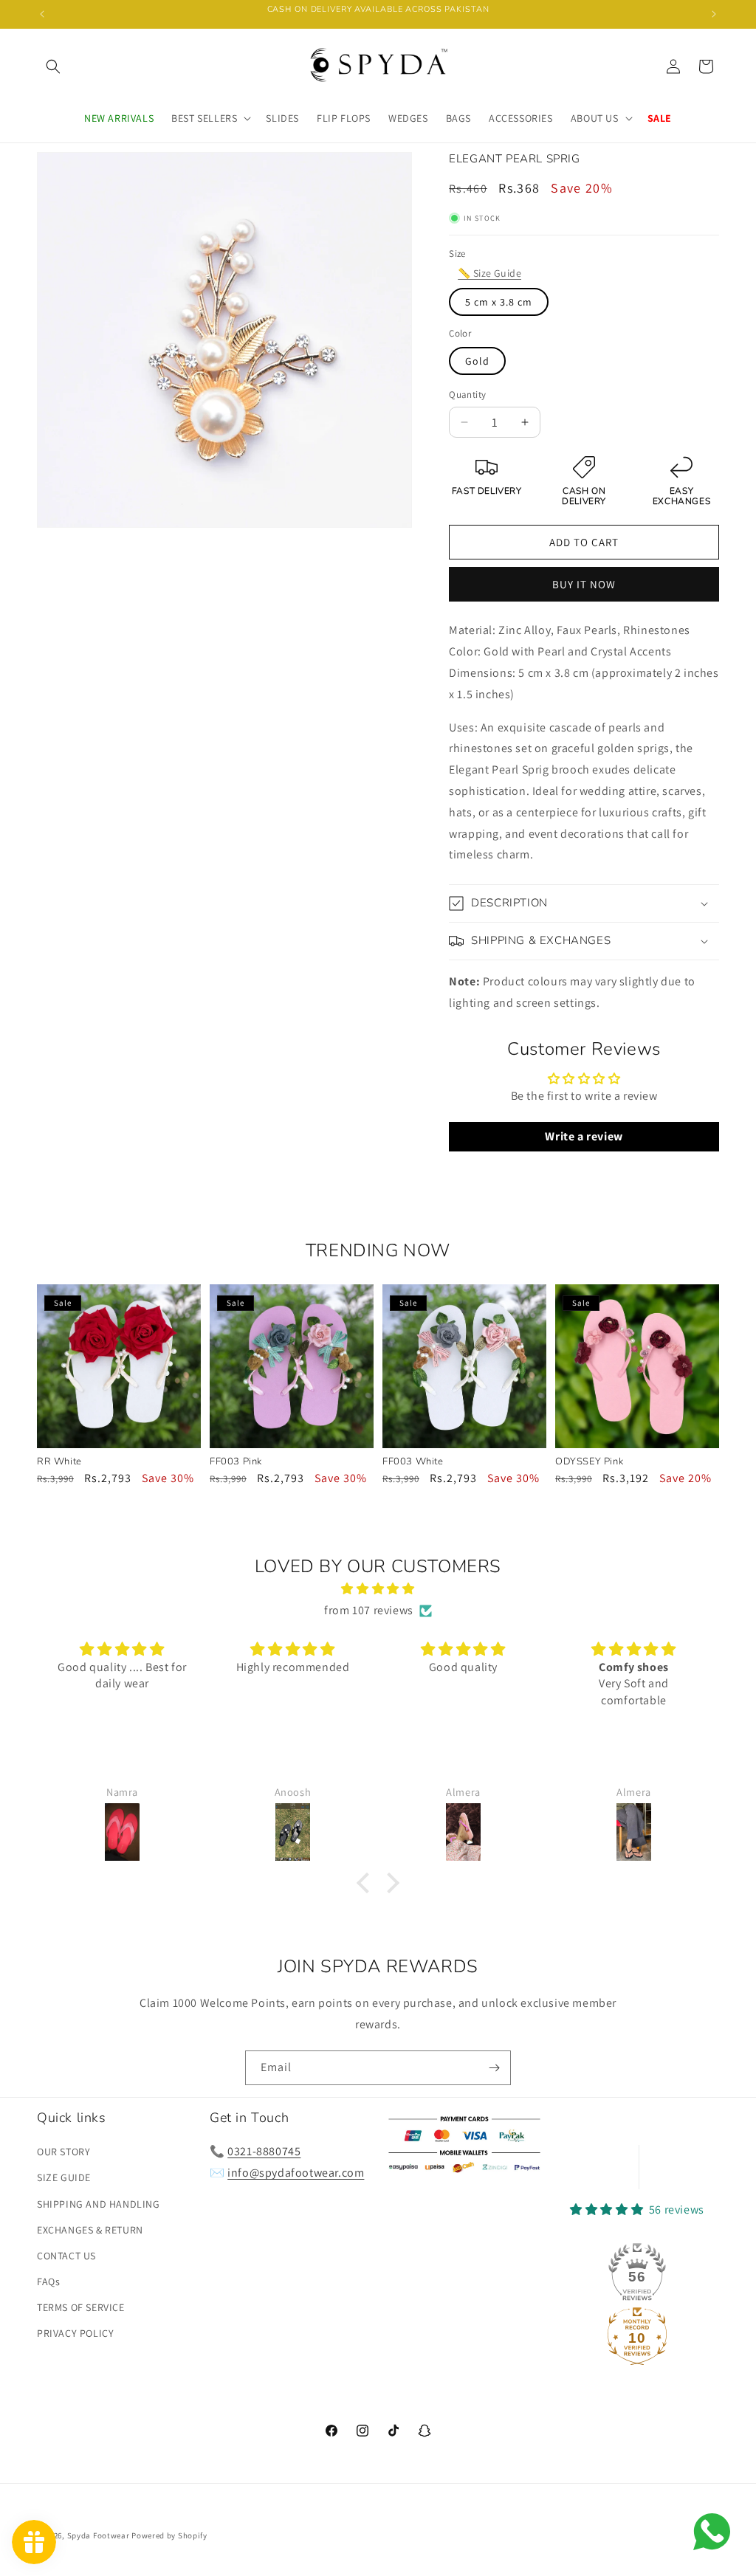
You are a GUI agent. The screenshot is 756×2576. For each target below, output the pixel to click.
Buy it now (584, 584)
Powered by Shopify (169, 2535)
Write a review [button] (584, 1136)
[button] (53, 66)
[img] (378, 1589)
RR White (59, 1462)
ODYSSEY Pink (589, 1462)
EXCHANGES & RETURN (90, 2230)
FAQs (48, 2281)
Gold (477, 361)
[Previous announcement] (42, 14)
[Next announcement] (714, 14)
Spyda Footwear (99, 2535)
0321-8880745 (264, 2151)
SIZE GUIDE (64, 2177)
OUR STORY (63, 2152)
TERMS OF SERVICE (81, 2307)
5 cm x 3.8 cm (499, 302)
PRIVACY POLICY (75, 2333)
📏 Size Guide (489, 273)
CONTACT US (66, 2256)
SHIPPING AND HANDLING (99, 2204)
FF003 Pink (236, 1462)
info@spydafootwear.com (296, 2173)
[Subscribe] (494, 2068)
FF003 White (413, 1462)
